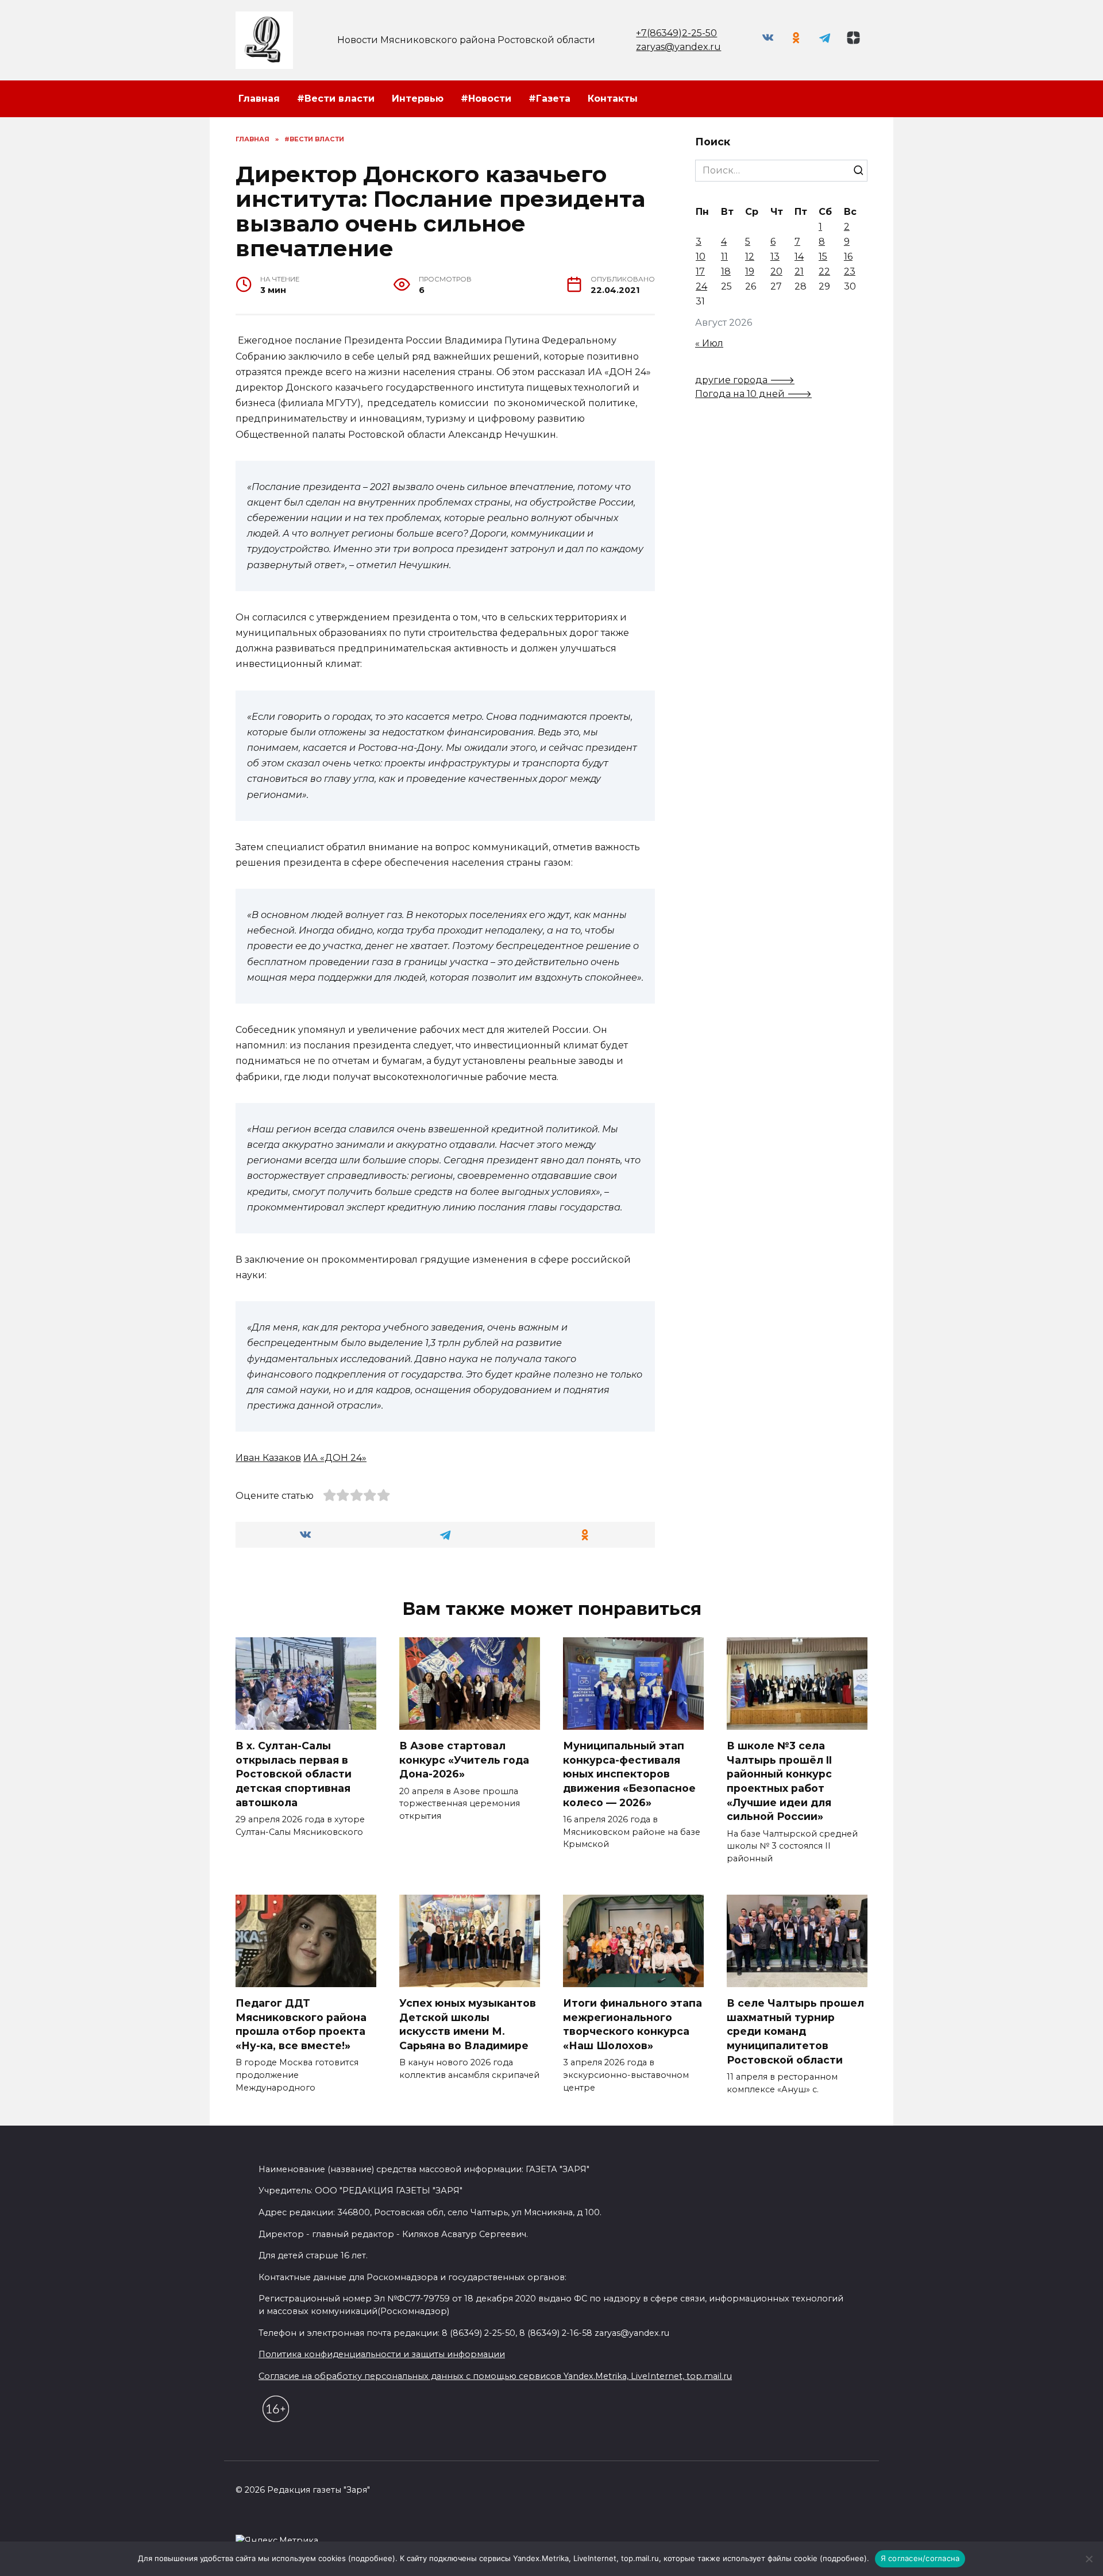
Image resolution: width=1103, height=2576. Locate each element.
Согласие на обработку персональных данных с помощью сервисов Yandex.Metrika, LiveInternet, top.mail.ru (495, 2376)
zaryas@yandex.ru (678, 47)
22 (824, 271)
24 (701, 286)
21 (799, 271)
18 (726, 271)
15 (823, 257)
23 (850, 271)
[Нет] (1089, 2559)
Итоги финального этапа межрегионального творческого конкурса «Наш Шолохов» (633, 2024)
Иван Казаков (268, 1458)
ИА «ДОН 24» (335, 1458)
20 (776, 271)
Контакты (613, 99)
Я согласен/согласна (920, 2558)
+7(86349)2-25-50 (676, 33)
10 (701, 257)
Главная (259, 99)
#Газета (549, 99)
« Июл (709, 343)
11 (724, 257)
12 (750, 257)
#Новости (486, 99)
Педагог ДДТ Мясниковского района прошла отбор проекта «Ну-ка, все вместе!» (301, 2024)
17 (700, 271)
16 (848, 257)
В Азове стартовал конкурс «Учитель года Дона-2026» (464, 1760)
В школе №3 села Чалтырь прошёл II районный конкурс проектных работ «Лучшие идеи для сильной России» (779, 1781)
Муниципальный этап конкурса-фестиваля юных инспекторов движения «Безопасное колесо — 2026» (629, 1774)
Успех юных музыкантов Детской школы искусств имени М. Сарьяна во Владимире (468, 2024)
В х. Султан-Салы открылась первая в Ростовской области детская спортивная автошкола (294, 1774)
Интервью (418, 99)
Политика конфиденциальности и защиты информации (382, 2354)
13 (775, 257)
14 (799, 257)
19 (750, 271)
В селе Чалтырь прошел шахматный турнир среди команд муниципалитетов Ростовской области (795, 2031)
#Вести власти (336, 99)
